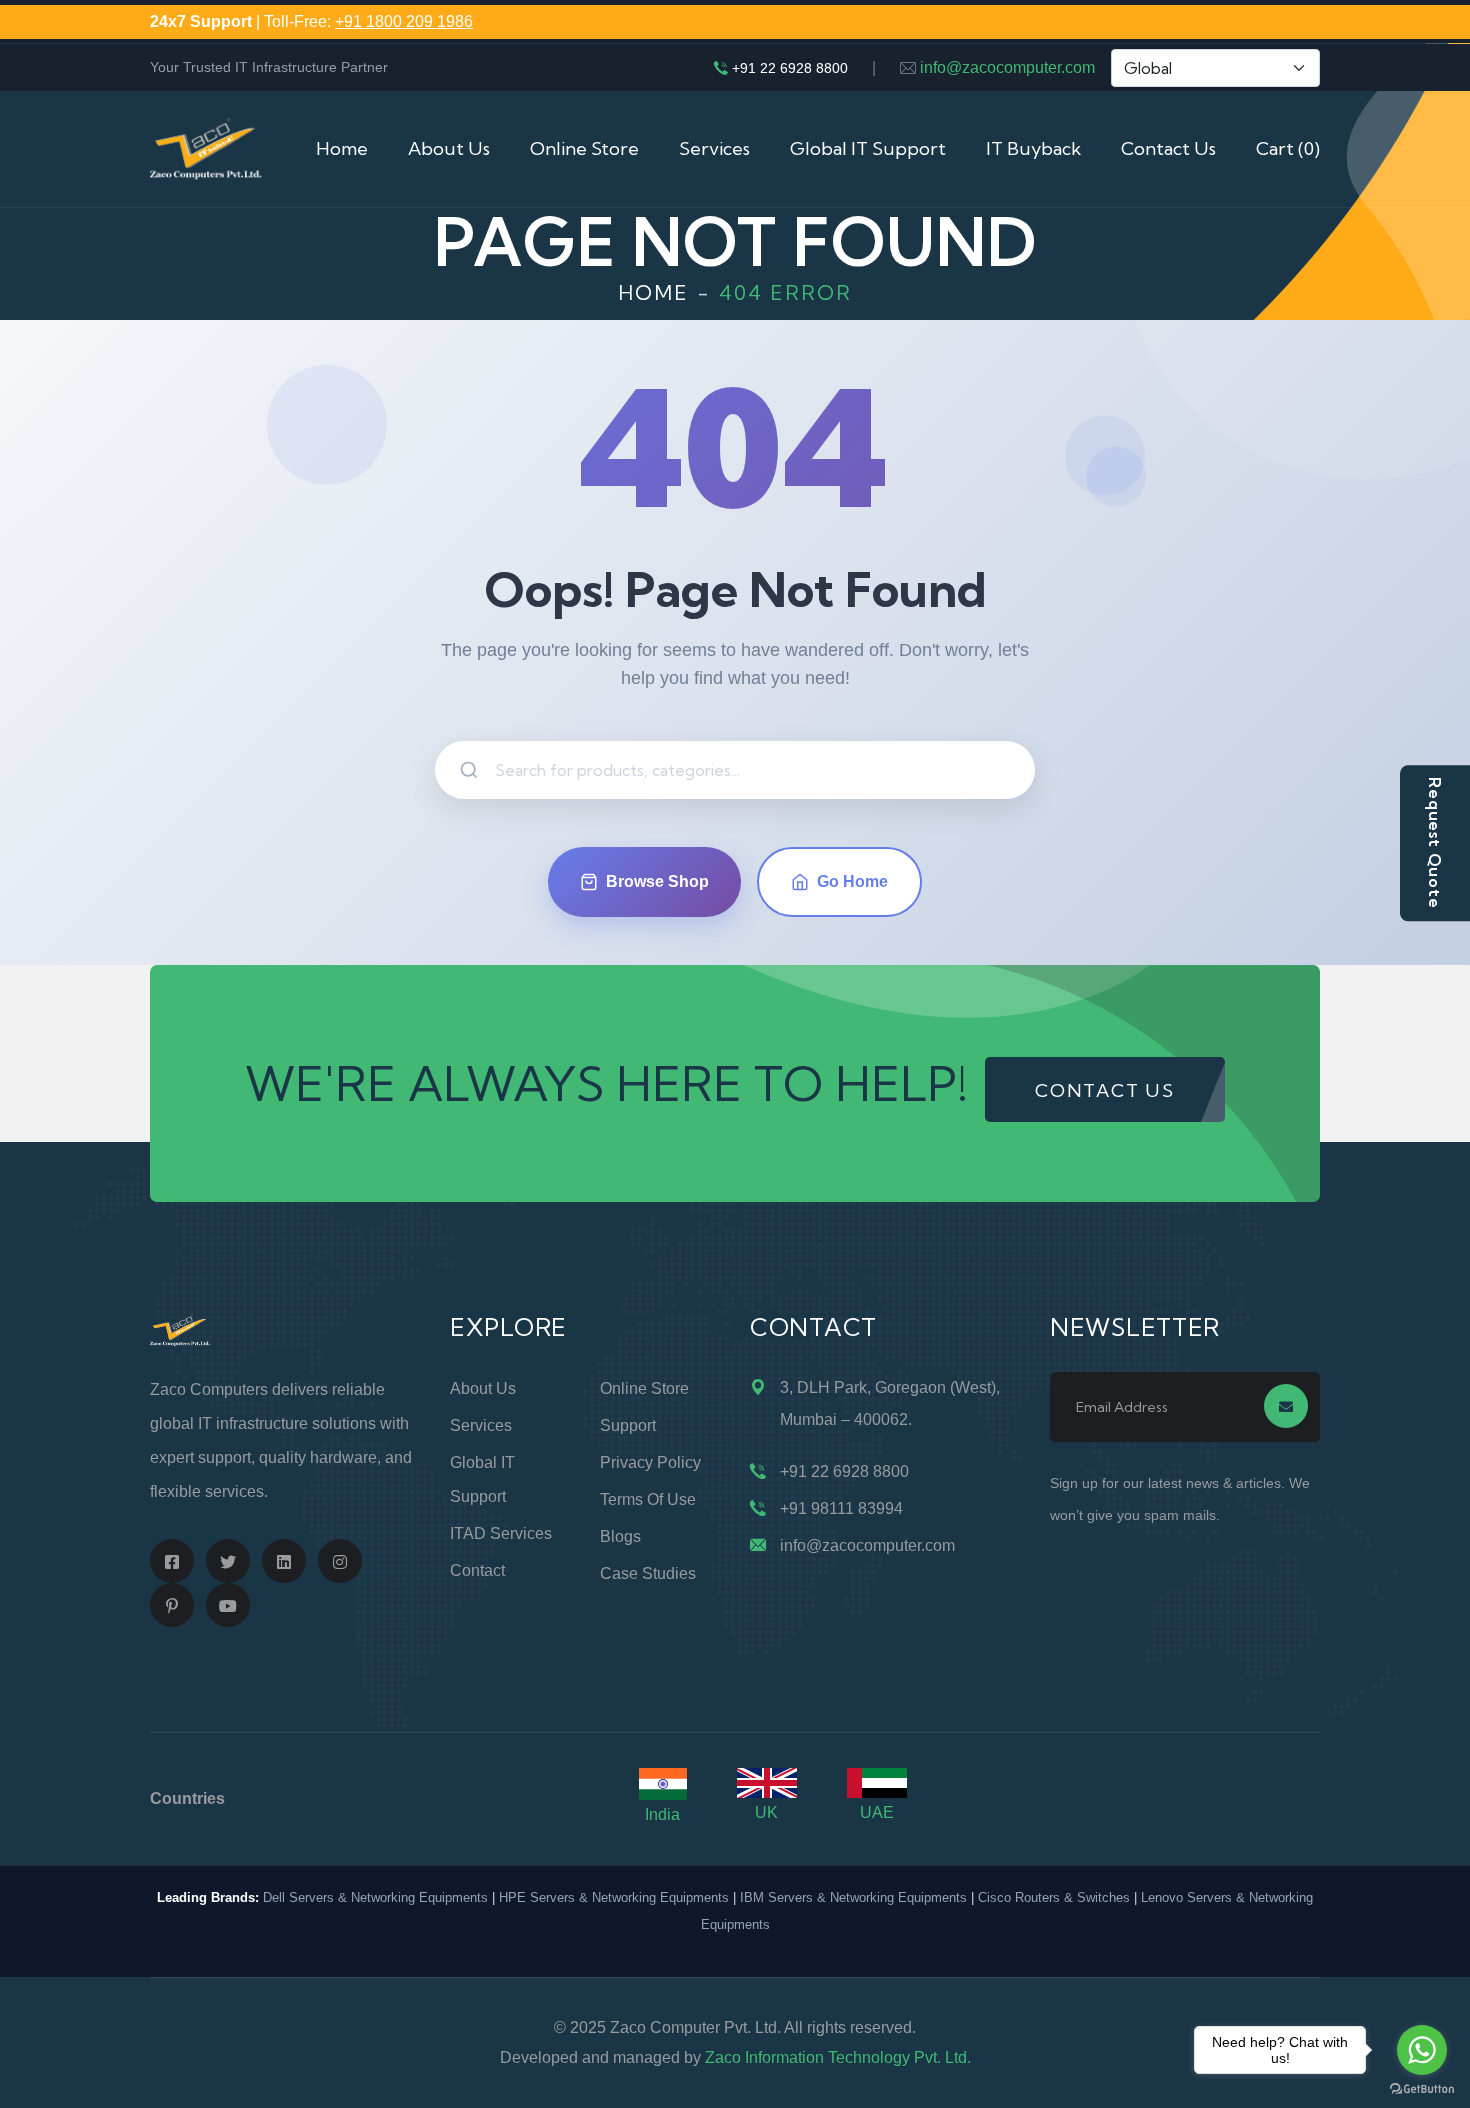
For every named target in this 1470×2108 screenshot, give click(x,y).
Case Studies (648, 1573)
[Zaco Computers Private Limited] (206, 147)
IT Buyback (1033, 148)
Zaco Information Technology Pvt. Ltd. (838, 2057)
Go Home (852, 881)
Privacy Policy (650, 1462)
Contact (477, 1570)
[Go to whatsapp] (1422, 2050)
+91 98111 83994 (841, 1508)
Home (342, 148)
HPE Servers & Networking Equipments (614, 1897)
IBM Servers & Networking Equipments (853, 1897)
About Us (449, 148)
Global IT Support (868, 148)
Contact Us (1168, 148)
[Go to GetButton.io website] (1422, 2088)
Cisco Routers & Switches (1054, 1897)
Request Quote (1435, 842)
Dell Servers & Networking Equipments (375, 1897)
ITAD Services (501, 1533)
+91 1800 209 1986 (404, 21)
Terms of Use (648, 1499)
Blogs (620, 1536)
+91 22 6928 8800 (790, 68)
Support (628, 1425)
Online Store (584, 148)
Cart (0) (1288, 148)
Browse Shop (657, 881)
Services (714, 148)
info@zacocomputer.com (1007, 67)
